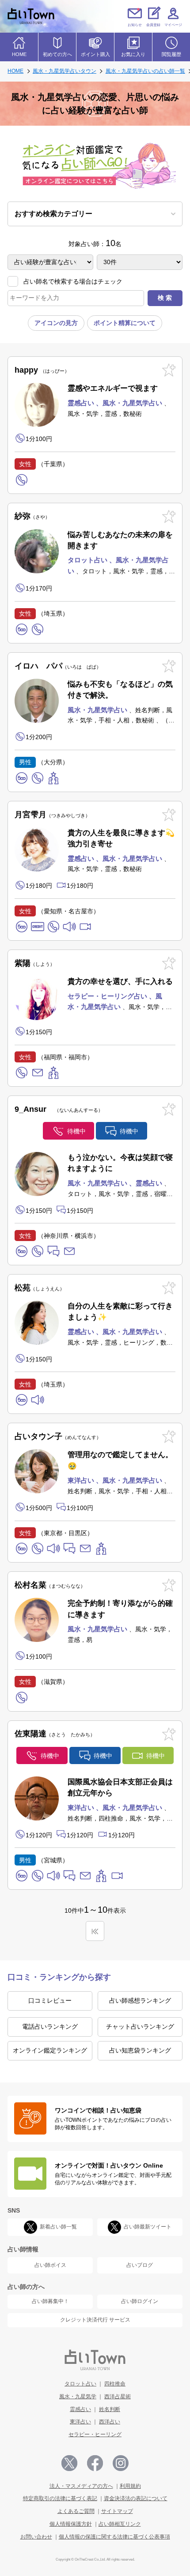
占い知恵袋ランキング (140, 2050)
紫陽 (32, 963)
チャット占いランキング (140, 2026)
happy (40, 370)
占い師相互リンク (120, 2524)
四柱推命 (115, 2384)
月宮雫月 (50, 815)
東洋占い (80, 2422)
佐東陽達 (52, 1734)
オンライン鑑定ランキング (50, 2050)
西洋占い (110, 2422)
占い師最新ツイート (148, 2227)
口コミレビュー (50, 2000)
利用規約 (130, 2486)
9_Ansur (56, 1109)
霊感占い (80, 2409)
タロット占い (80, 2384)
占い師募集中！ (50, 2301)
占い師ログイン (140, 2301)
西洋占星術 (118, 2397)
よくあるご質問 (76, 2511)
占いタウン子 (55, 1436)
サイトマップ (117, 2511)
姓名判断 (110, 2409)
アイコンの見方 (56, 323)
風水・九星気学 (78, 2397)
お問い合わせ (36, 2537)
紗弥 (30, 516)
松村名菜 (47, 1585)
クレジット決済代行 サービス (95, 2320)
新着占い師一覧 (58, 2227)
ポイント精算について (125, 323)
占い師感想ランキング (140, 2000)
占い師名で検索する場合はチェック (73, 281)
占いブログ (140, 2265)
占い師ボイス (50, 2265)
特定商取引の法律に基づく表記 (60, 2498)
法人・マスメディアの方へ (81, 2486)
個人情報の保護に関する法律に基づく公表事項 (114, 2537)
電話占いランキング (50, 2026)
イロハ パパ (55, 666)
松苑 (37, 1288)
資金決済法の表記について (136, 2498)
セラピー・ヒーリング (95, 2434)
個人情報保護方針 (71, 2524)
